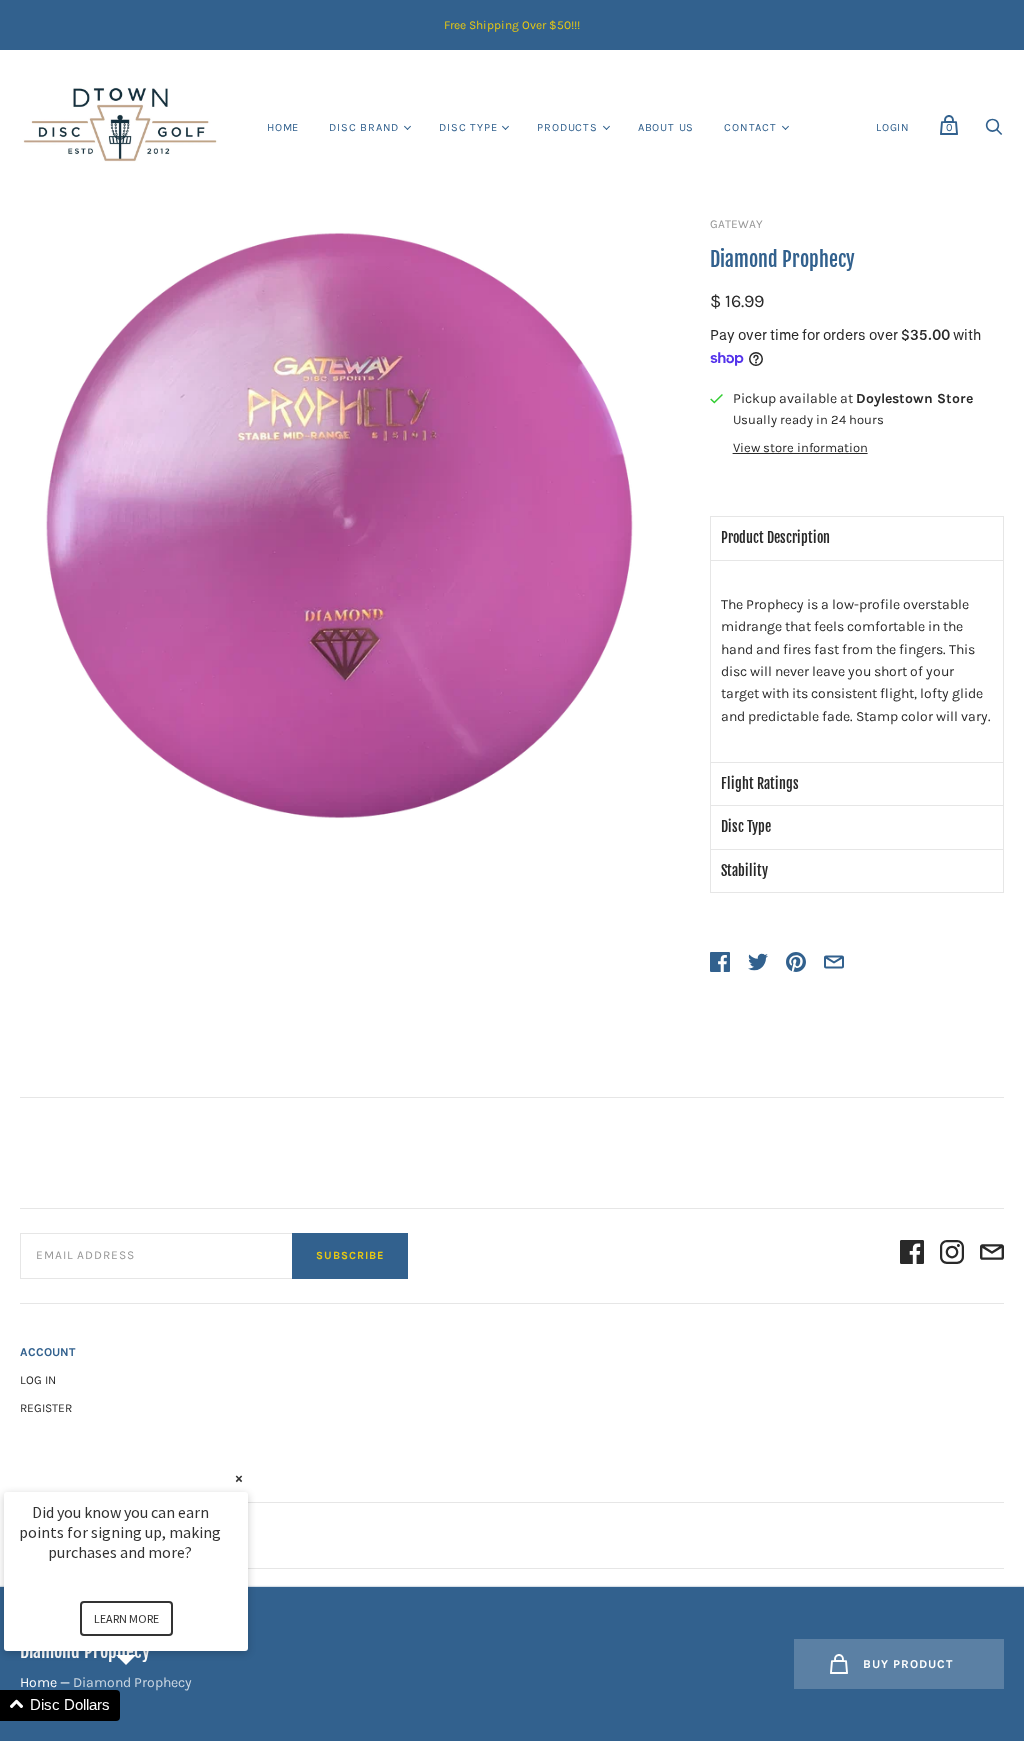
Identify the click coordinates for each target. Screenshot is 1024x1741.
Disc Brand (364, 127)
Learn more (126, 1618)
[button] (150, 1705)
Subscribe (350, 1255)
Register (46, 1408)
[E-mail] (992, 1255)
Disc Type (468, 127)
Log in (38, 1380)
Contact (750, 127)
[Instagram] (952, 1255)
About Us (666, 127)
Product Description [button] (775, 537)
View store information (800, 448)
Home (283, 127)
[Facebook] (912, 1255)
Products (567, 127)
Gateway (736, 224)
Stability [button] (744, 870)
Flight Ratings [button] (760, 783)
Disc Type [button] (746, 826)
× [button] (239, 1478)
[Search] (994, 132)
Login (893, 127)
